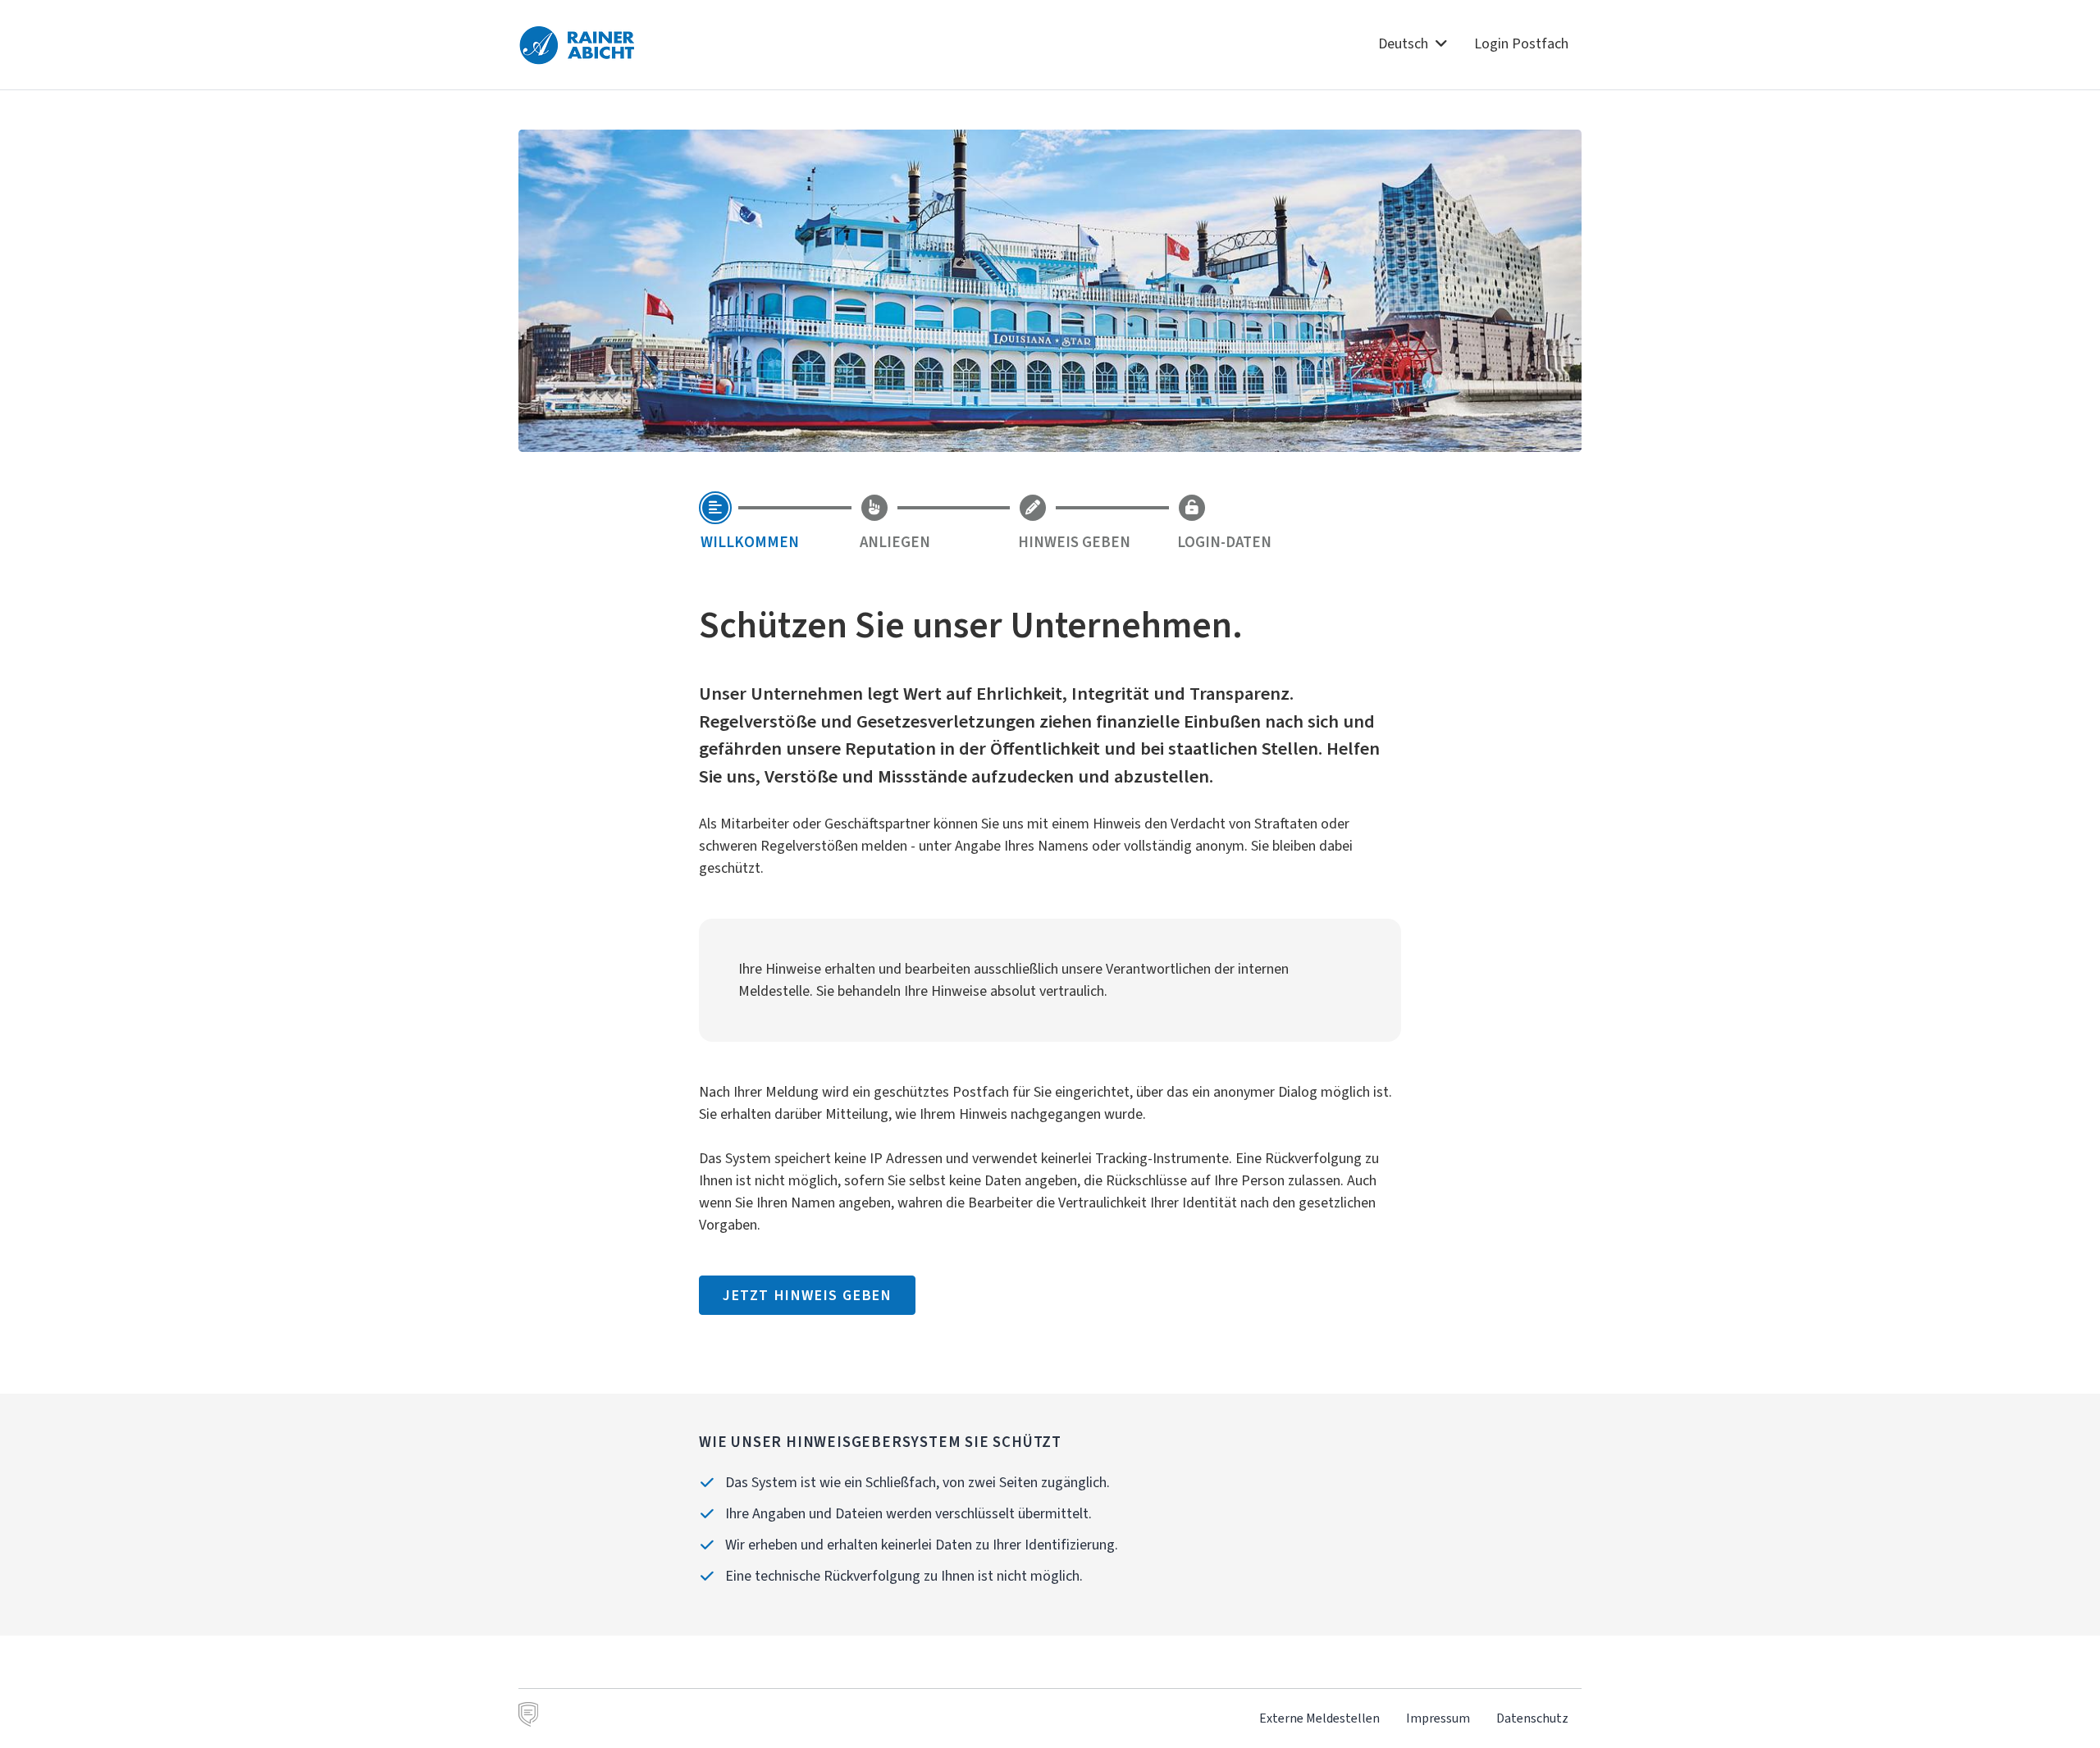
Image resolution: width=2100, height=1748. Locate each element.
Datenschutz (1532, 1718)
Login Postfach (1521, 43)
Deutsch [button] (1405, 43)
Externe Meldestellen (1319, 1718)
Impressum (1438, 1718)
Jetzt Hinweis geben (807, 1295)
